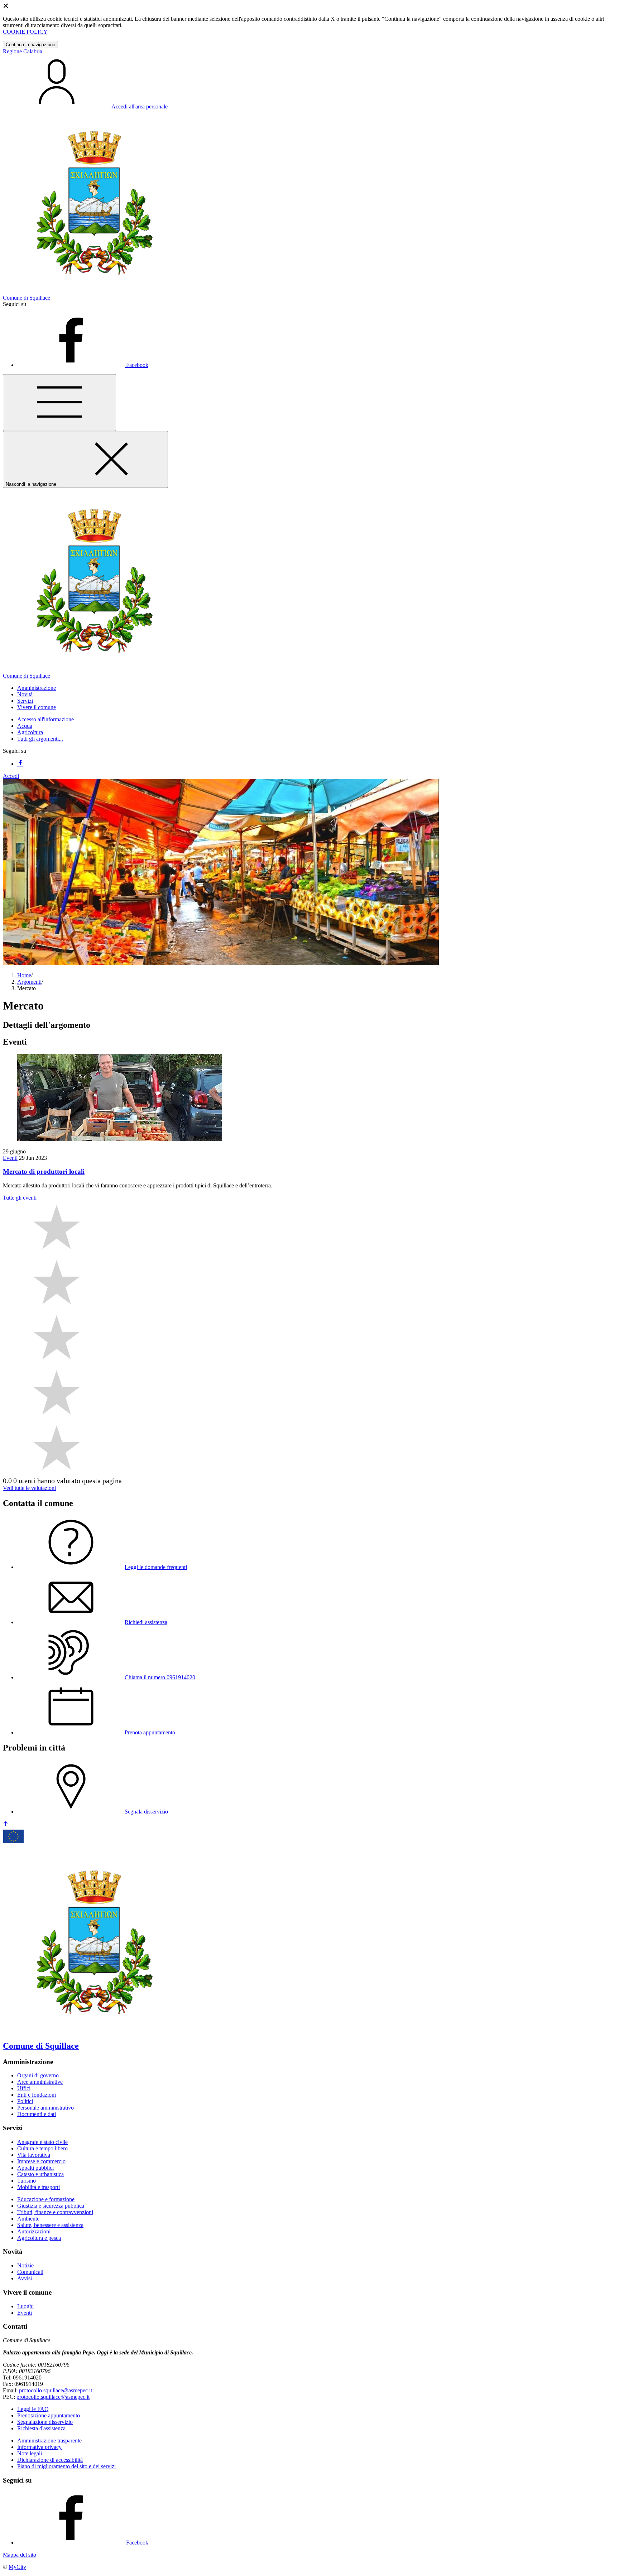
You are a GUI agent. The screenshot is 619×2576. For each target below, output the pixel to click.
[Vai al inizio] (6, 1824)
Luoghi (25, 2306)
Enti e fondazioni (37, 2095)
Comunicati (30, 2272)
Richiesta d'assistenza (41, 2428)
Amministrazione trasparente (49, 2441)
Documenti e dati (37, 2114)
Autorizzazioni (34, 2231)
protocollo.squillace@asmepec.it (56, 2390)
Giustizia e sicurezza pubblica (51, 2206)
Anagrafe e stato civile (42, 2142)
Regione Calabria (23, 51)
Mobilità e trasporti (39, 2187)
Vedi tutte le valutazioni (29, 1488)
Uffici (24, 2088)
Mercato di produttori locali (44, 1171)
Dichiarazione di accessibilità (50, 2460)
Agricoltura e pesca (39, 2238)
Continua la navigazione (30, 45)
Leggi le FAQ (33, 2409)
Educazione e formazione (46, 2199)
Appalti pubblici (35, 2168)
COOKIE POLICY (25, 32)
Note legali (30, 2453)
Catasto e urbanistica (40, 2174)
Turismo (27, 2181)
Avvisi (25, 2278)
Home (24, 975)
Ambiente (28, 2219)
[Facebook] (20, 764)
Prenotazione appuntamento (49, 2415)
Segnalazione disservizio (45, 2422)
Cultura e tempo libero (42, 2148)
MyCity (17, 2567)
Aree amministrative (40, 2082)
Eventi (10, 1158)
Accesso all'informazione (45, 719)
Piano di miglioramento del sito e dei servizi (66, 2466)
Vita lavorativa (34, 2155)
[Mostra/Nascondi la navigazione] (59, 403)
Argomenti (29, 982)
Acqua (25, 726)
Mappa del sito (20, 2555)
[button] (37, 688)
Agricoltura (30, 732)
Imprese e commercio (41, 2161)
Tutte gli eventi (20, 1198)
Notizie (25, 2265)
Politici (25, 2101)
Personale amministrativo (45, 2108)
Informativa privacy (39, 2447)
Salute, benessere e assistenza (50, 2225)
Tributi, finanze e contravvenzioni (55, 2212)
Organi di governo (38, 2075)
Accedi (11, 776)
